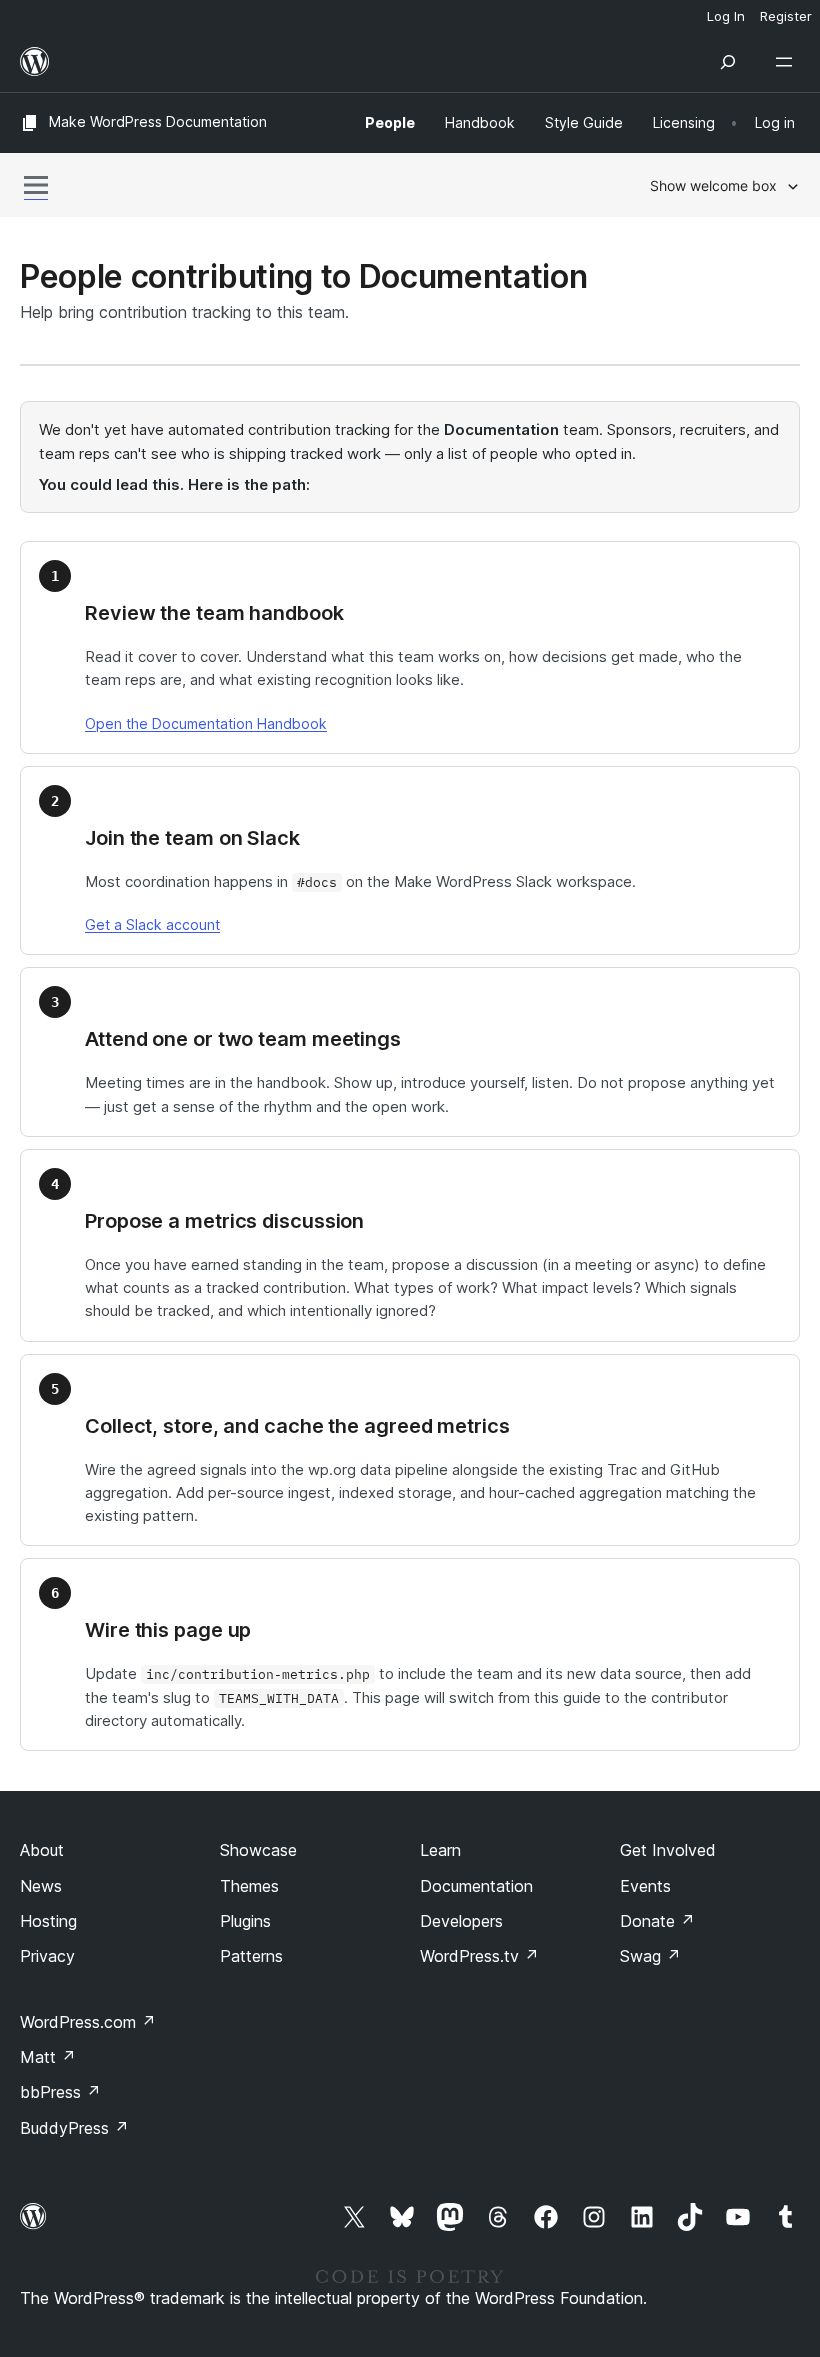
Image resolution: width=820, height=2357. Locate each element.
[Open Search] (728, 62)
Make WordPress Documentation (158, 121)
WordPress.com (88, 2022)
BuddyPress (74, 2128)
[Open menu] (788, 62)
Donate (657, 1921)
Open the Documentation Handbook (206, 723)
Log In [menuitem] (726, 16)
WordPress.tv (479, 1956)
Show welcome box (713, 185)
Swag (650, 1956)
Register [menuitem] (786, 16)
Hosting (48, 1921)
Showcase (258, 1850)
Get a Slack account (152, 924)
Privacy (47, 1956)
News (41, 1886)
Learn (440, 1850)
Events (645, 1886)
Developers (461, 1921)
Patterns (251, 1956)
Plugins (245, 1921)
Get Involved (668, 1850)
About (42, 1850)
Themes (249, 1886)
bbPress (60, 2092)
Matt (48, 2057)
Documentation (476, 1886)
